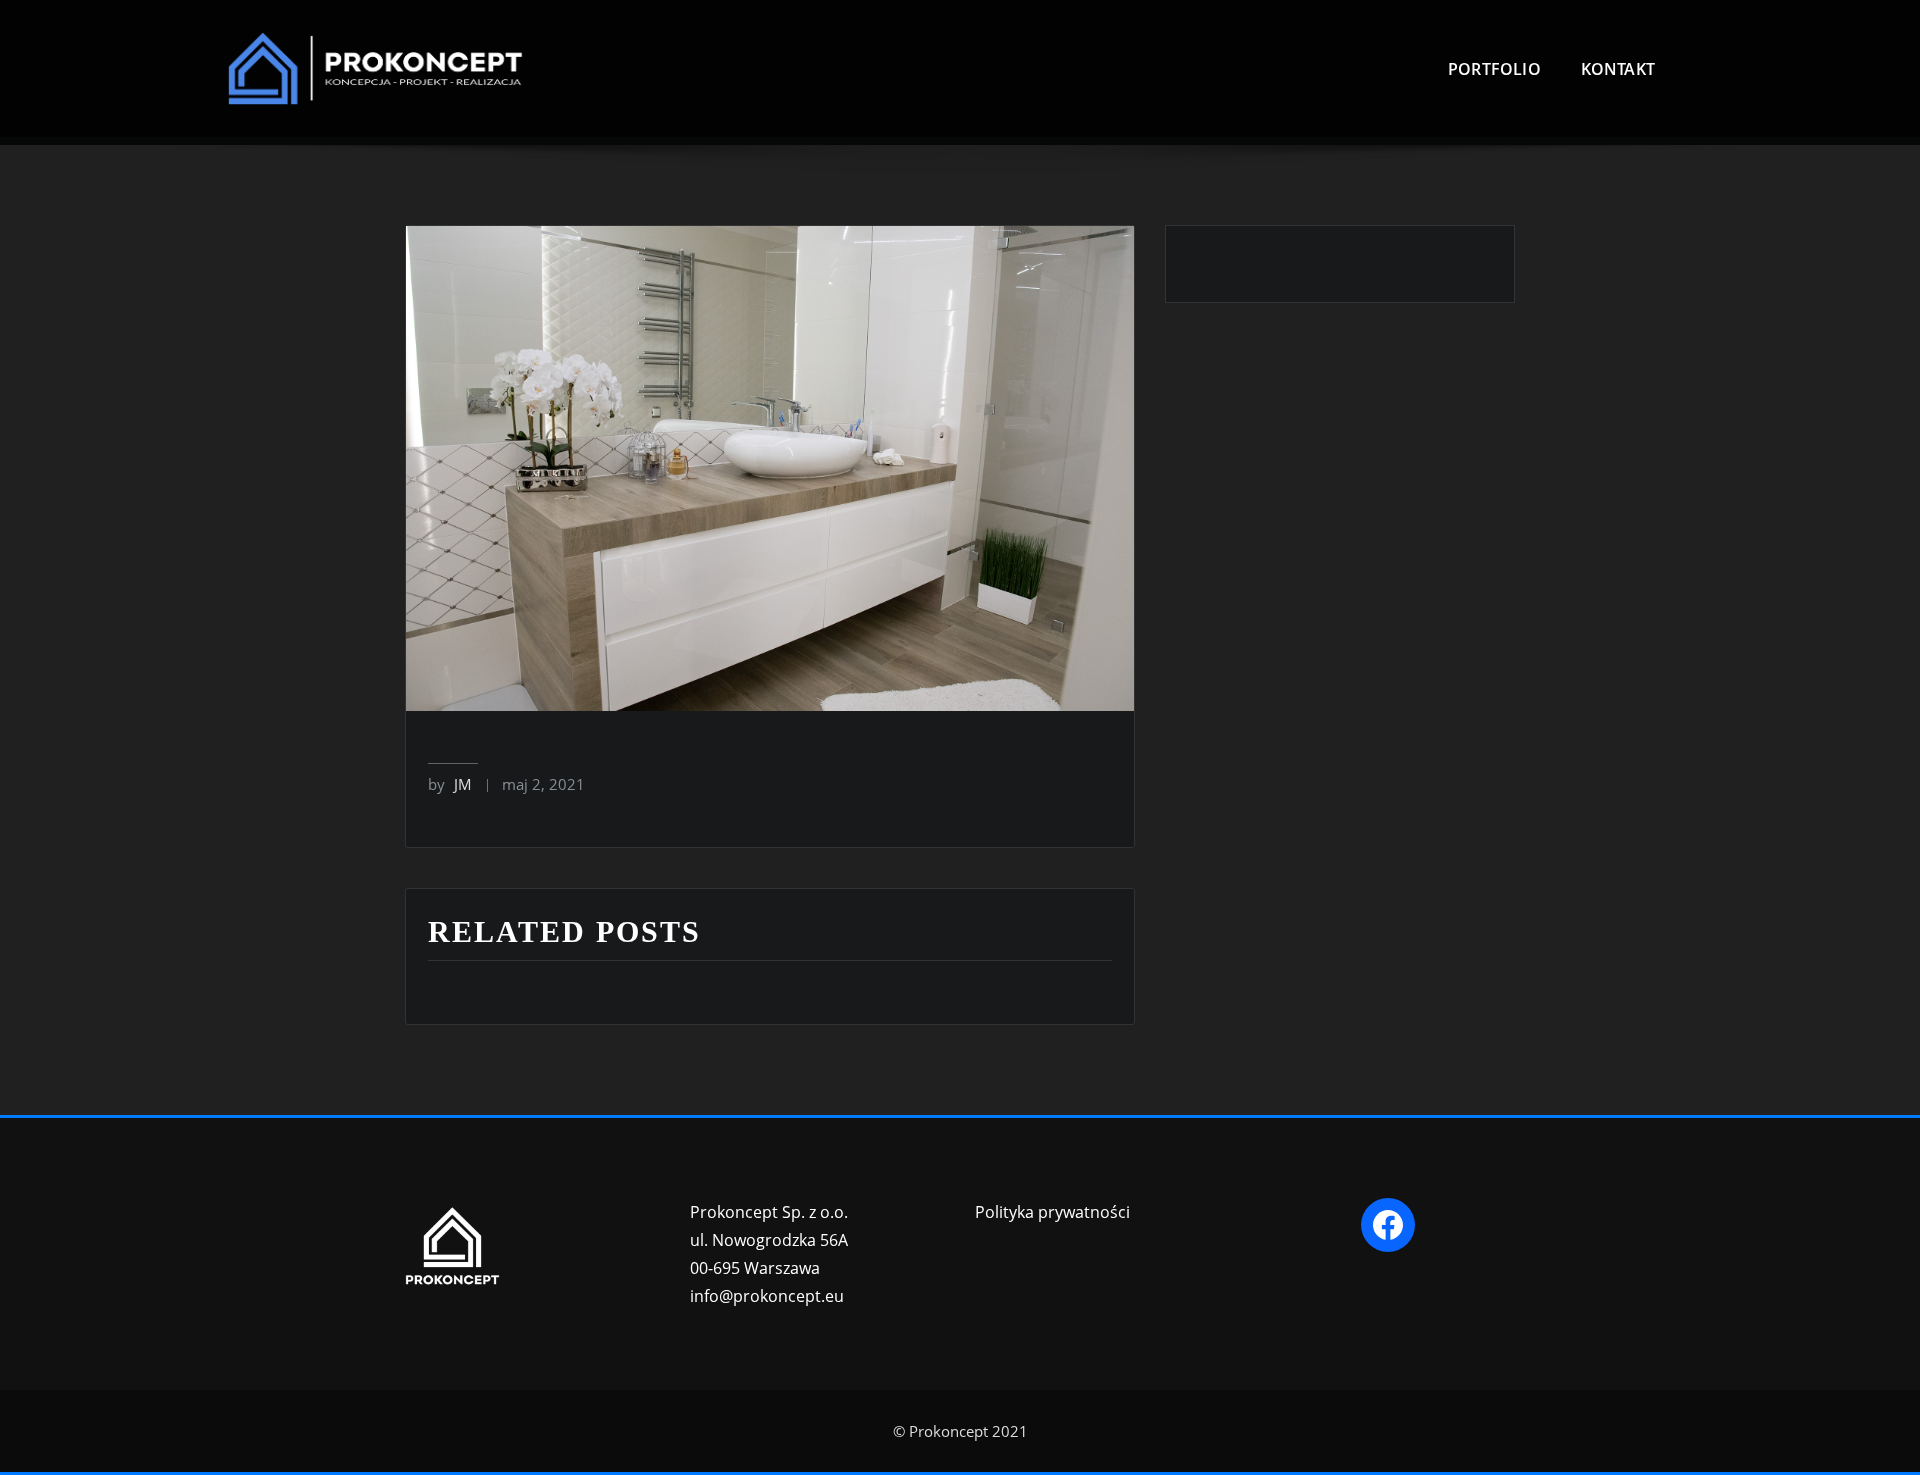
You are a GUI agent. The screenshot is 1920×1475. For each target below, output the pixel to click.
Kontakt (1618, 69)
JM (450, 784)
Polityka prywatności (1052, 1212)
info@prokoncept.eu (767, 1296)
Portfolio (1494, 69)
